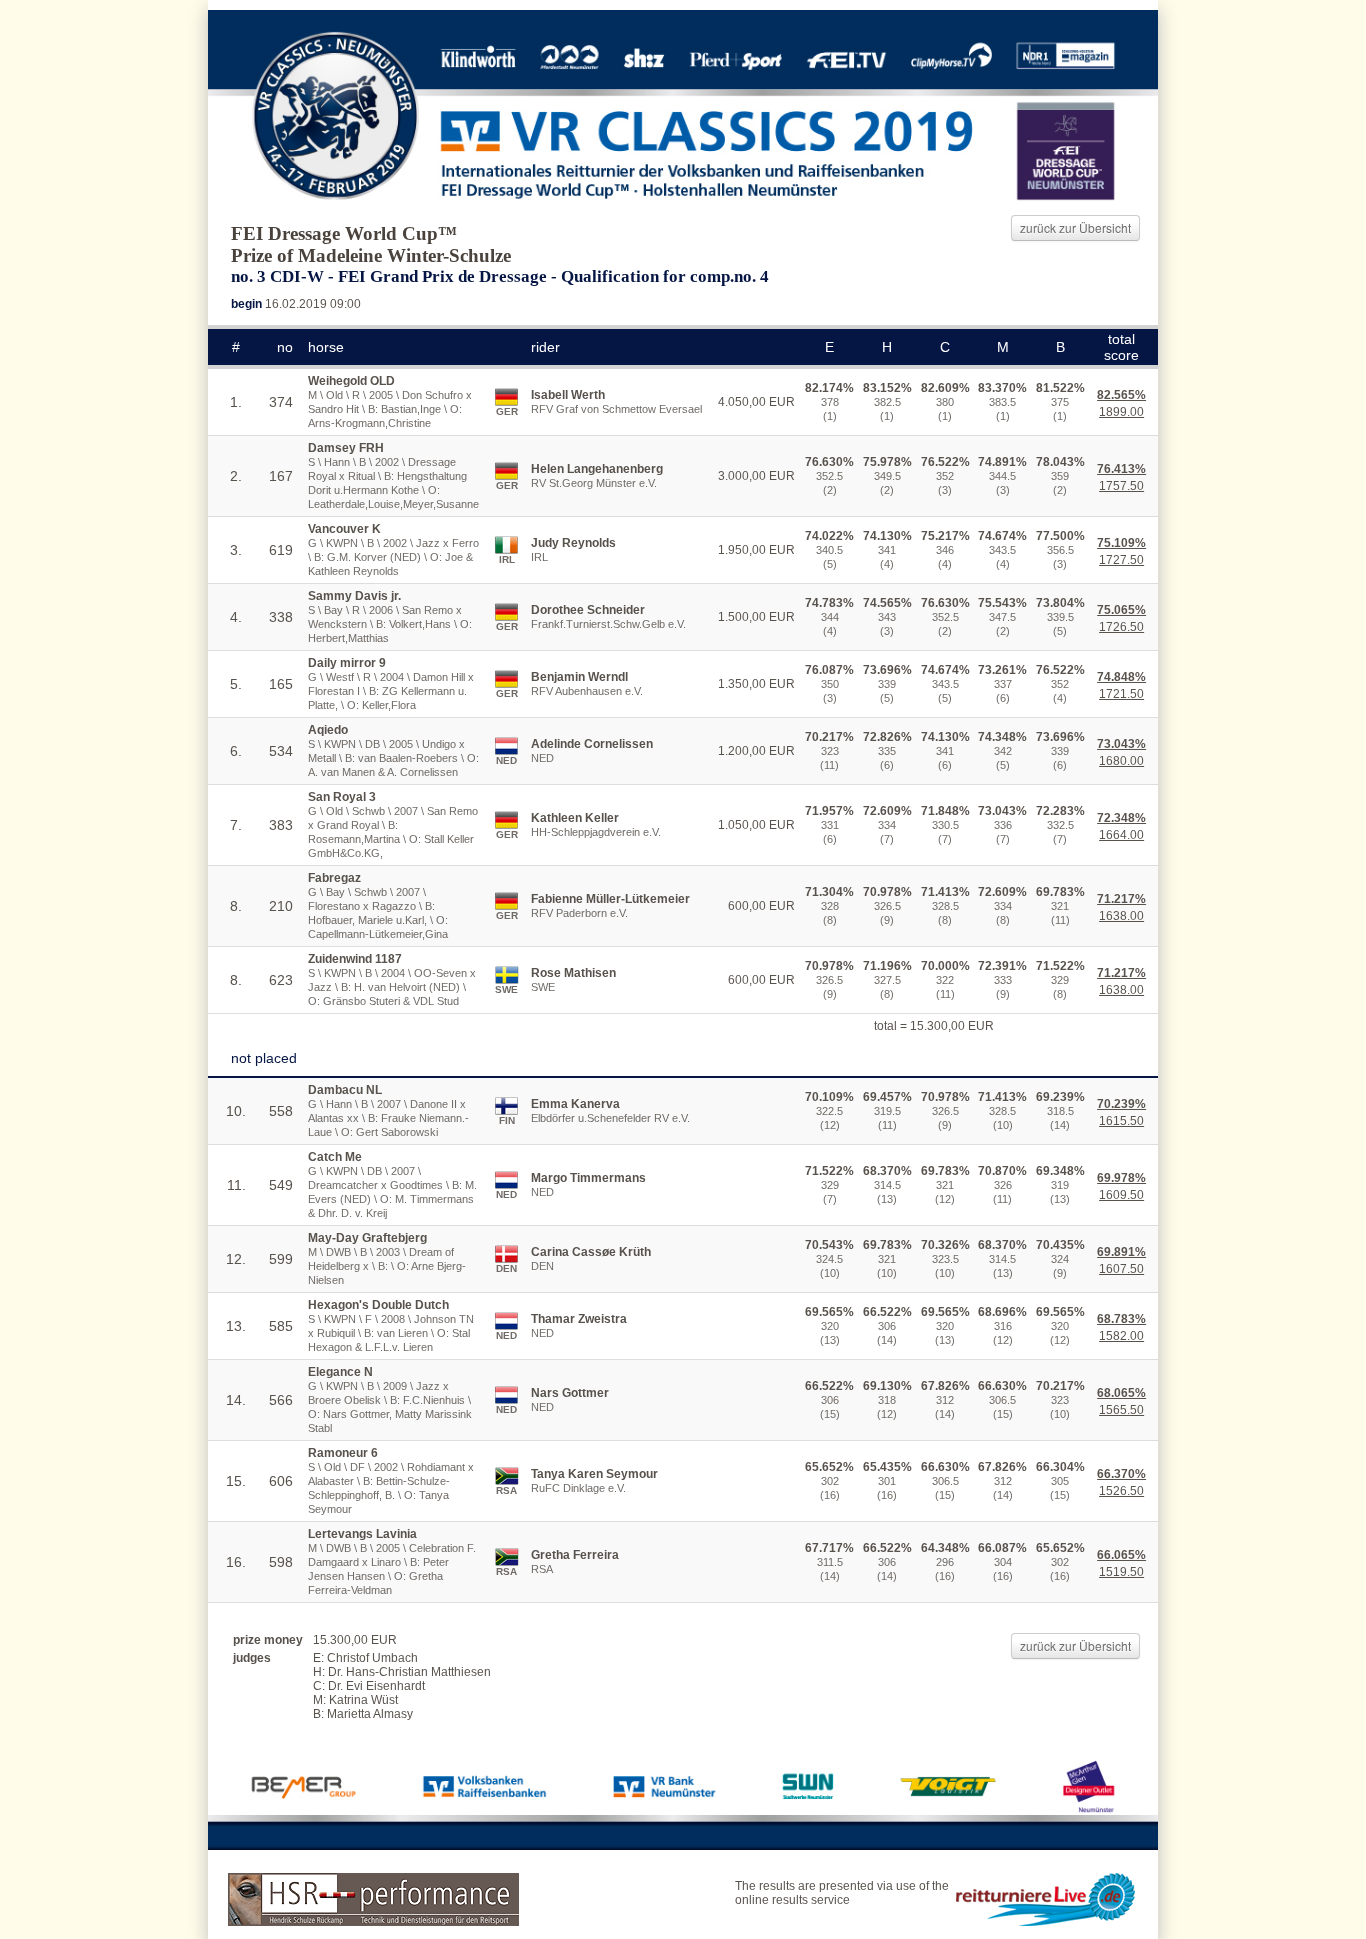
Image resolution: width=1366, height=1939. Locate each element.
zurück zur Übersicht (1075, 227)
